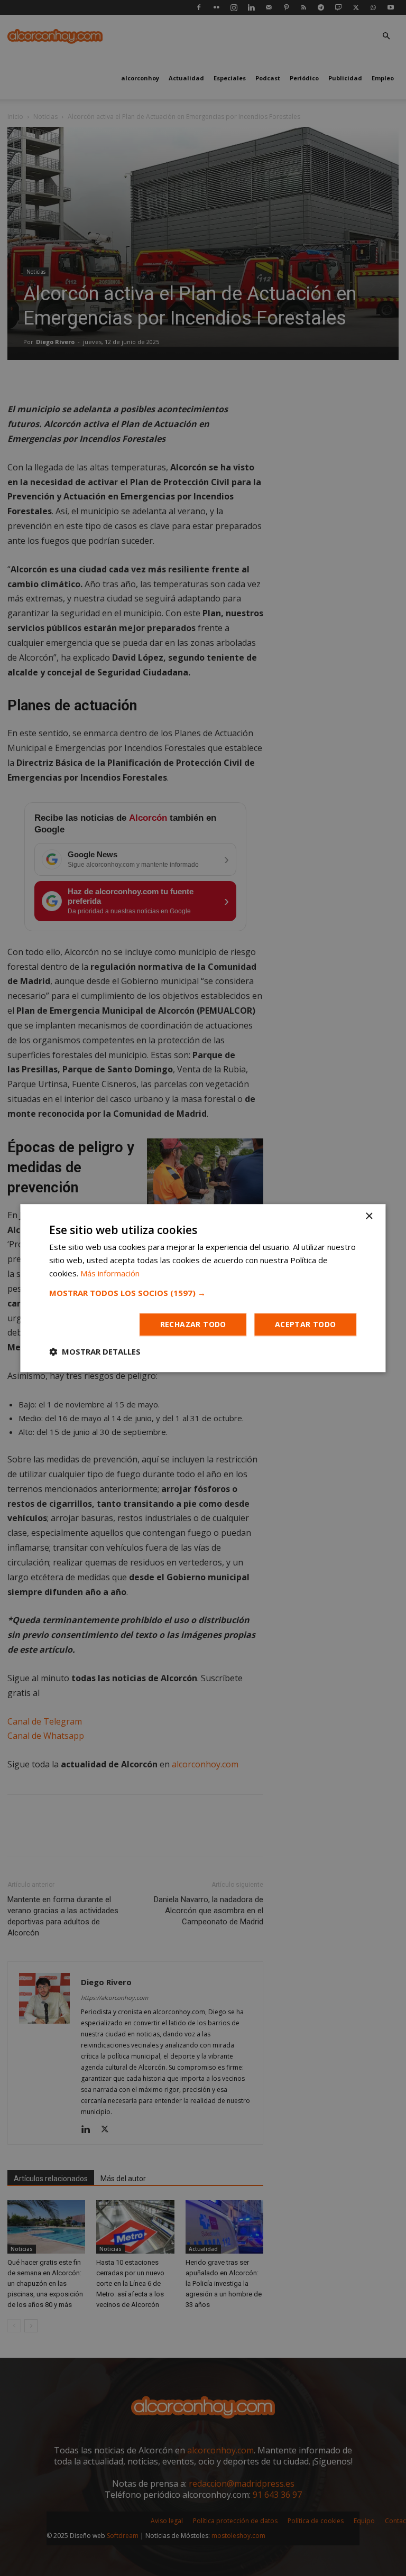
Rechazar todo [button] (193, 1324)
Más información (110, 1273)
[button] (203, 1293)
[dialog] (203, 1288)
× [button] (369, 1216)
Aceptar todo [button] (306, 1324)
